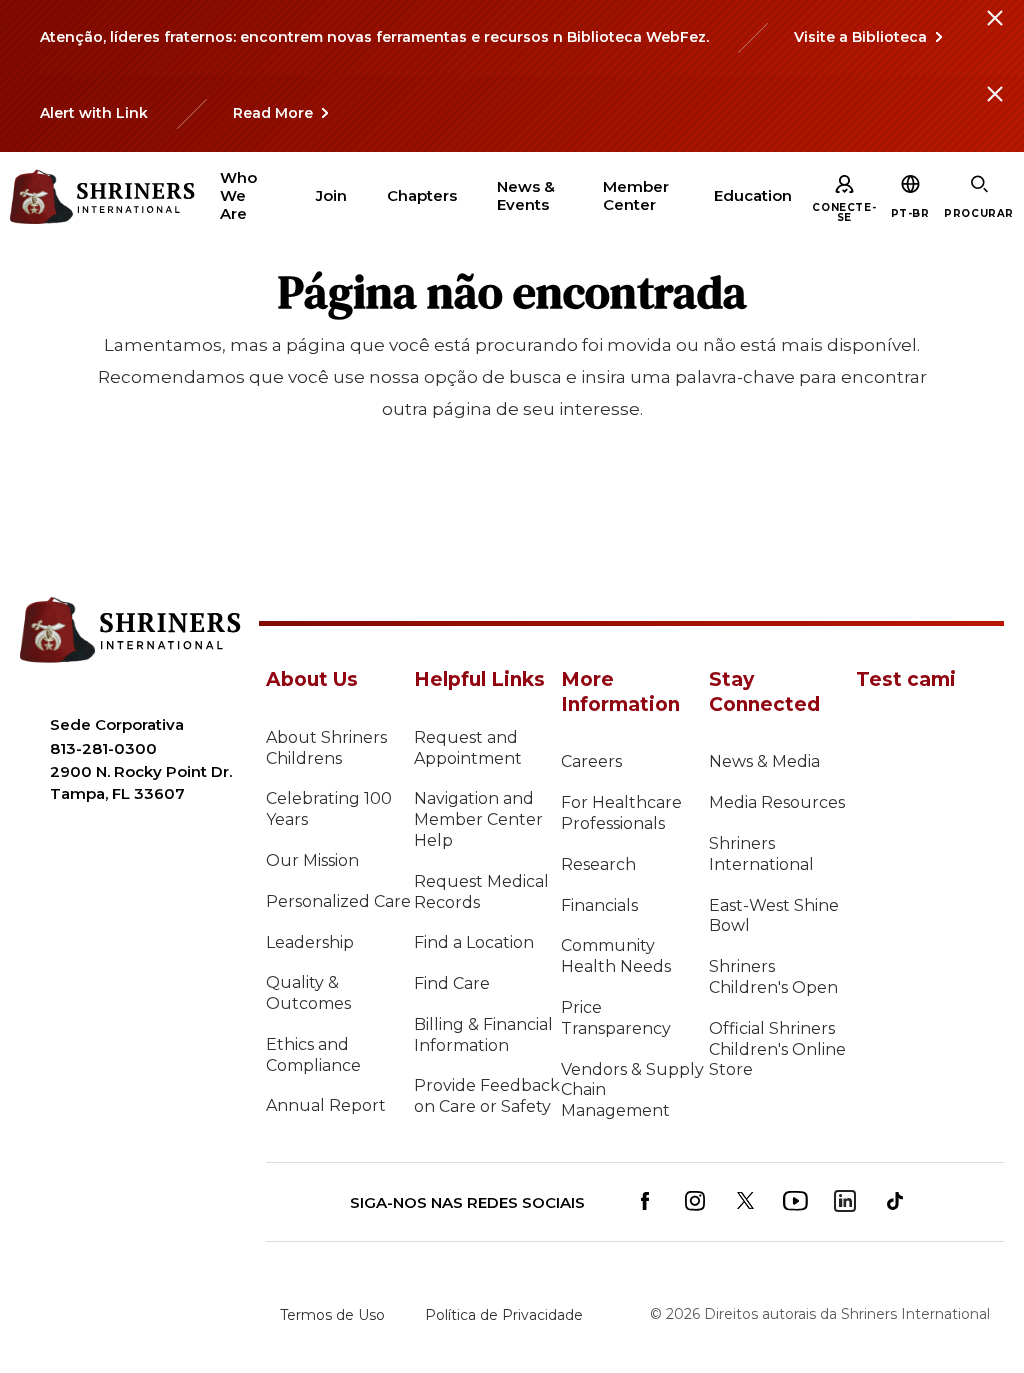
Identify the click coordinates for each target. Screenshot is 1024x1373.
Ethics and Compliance (313, 1055)
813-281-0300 (103, 748)
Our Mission (312, 860)
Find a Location (474, 942)
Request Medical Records (481, 892)
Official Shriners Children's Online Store (777, 1049)
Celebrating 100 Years (329, 809)
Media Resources (777, 802)
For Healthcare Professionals (621, 813)
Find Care (452, 983)
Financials (599, 905)
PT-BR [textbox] (910, 213)
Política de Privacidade (504, 1315)
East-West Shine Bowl (774, 916)
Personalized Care (338, 901)
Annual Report (326, 1105)
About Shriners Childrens (326, 748)
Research (598, 864)
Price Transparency (616, 1018)
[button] (910, 213)
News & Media (764, 761)
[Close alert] (994, 30)
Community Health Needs (616, 956)
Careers (591, 761)
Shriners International (761, 854)
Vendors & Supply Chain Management (632, 1090)
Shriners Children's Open (773, 977)
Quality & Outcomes (308, 993)
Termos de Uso (332, 1315)
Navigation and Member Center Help (478, 819)
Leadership (310, 942)
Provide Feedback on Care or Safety (487, 1096)
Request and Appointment (468, 748)
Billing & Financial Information (483, 1035)
